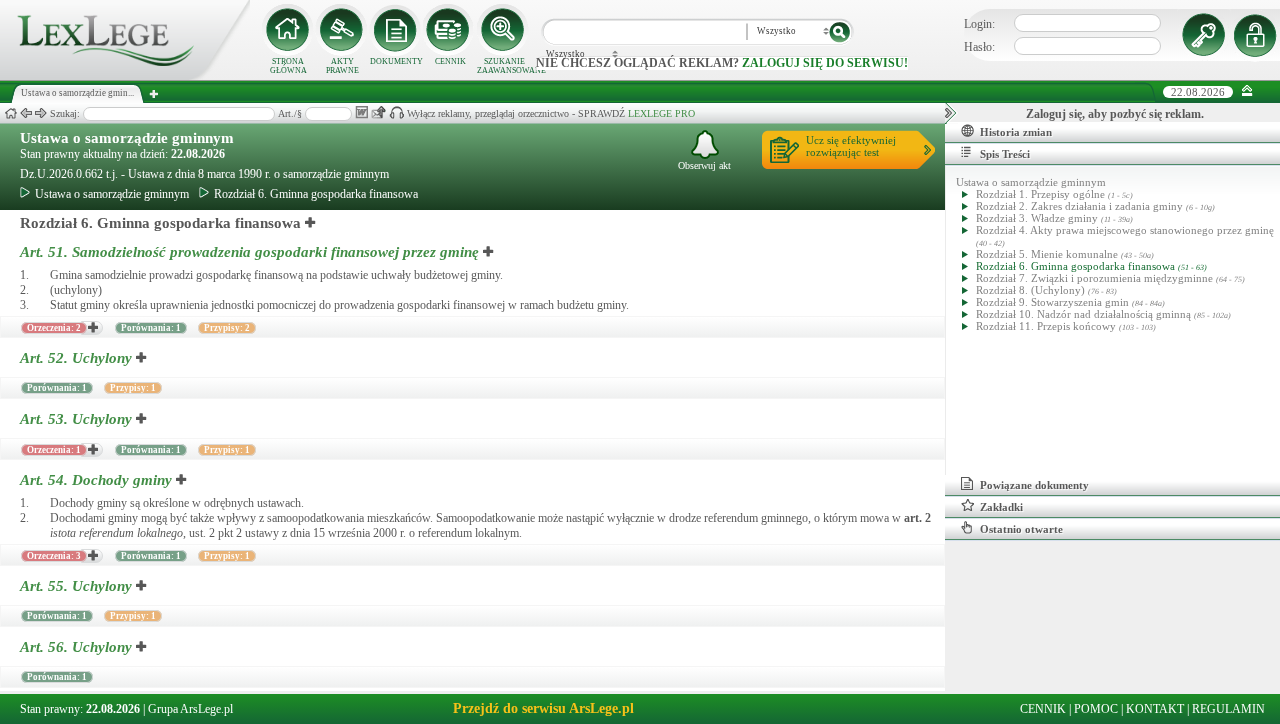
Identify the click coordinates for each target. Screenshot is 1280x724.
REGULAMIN (1228, 709)
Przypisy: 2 (227, 328)
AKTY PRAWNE (342, 66)
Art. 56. (76, 647)
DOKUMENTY (396, 61)
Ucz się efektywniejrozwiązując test (851, 146)
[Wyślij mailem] (378, 112)
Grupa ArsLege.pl (190, 709)
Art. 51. (249, 252)
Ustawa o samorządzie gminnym (127, 138)
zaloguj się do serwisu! (825, 63)
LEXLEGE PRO (661, 113)
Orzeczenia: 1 (54, 450)
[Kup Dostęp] (450, 30)
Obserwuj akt (704, 165)
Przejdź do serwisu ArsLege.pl (543, 708)
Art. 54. (96, 480)
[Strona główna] (125, 76)
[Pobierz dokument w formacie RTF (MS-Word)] (361, 112)
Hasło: (979, 47)
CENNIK (450, 61)
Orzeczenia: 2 (54, 328)
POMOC (1096, 709)
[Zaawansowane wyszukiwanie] (504, 30)
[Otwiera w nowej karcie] (311, 223)
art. (917, 518)
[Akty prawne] (342, 30)
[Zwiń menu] (1247, 91)
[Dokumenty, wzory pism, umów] (396, 30)
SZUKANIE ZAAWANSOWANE (504, 66)
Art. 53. (76, 419)
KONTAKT (1155, 709)
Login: (979, 24)
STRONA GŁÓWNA (288, 66)
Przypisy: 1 (133, 388)
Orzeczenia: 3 (54, 556)
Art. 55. (76, 586)
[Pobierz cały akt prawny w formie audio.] (396, 112)
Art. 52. (76, 358)
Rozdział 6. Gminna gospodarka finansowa (316, 194)
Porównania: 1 (151, 328)
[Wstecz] (26, 113)
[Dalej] (41, 113)
